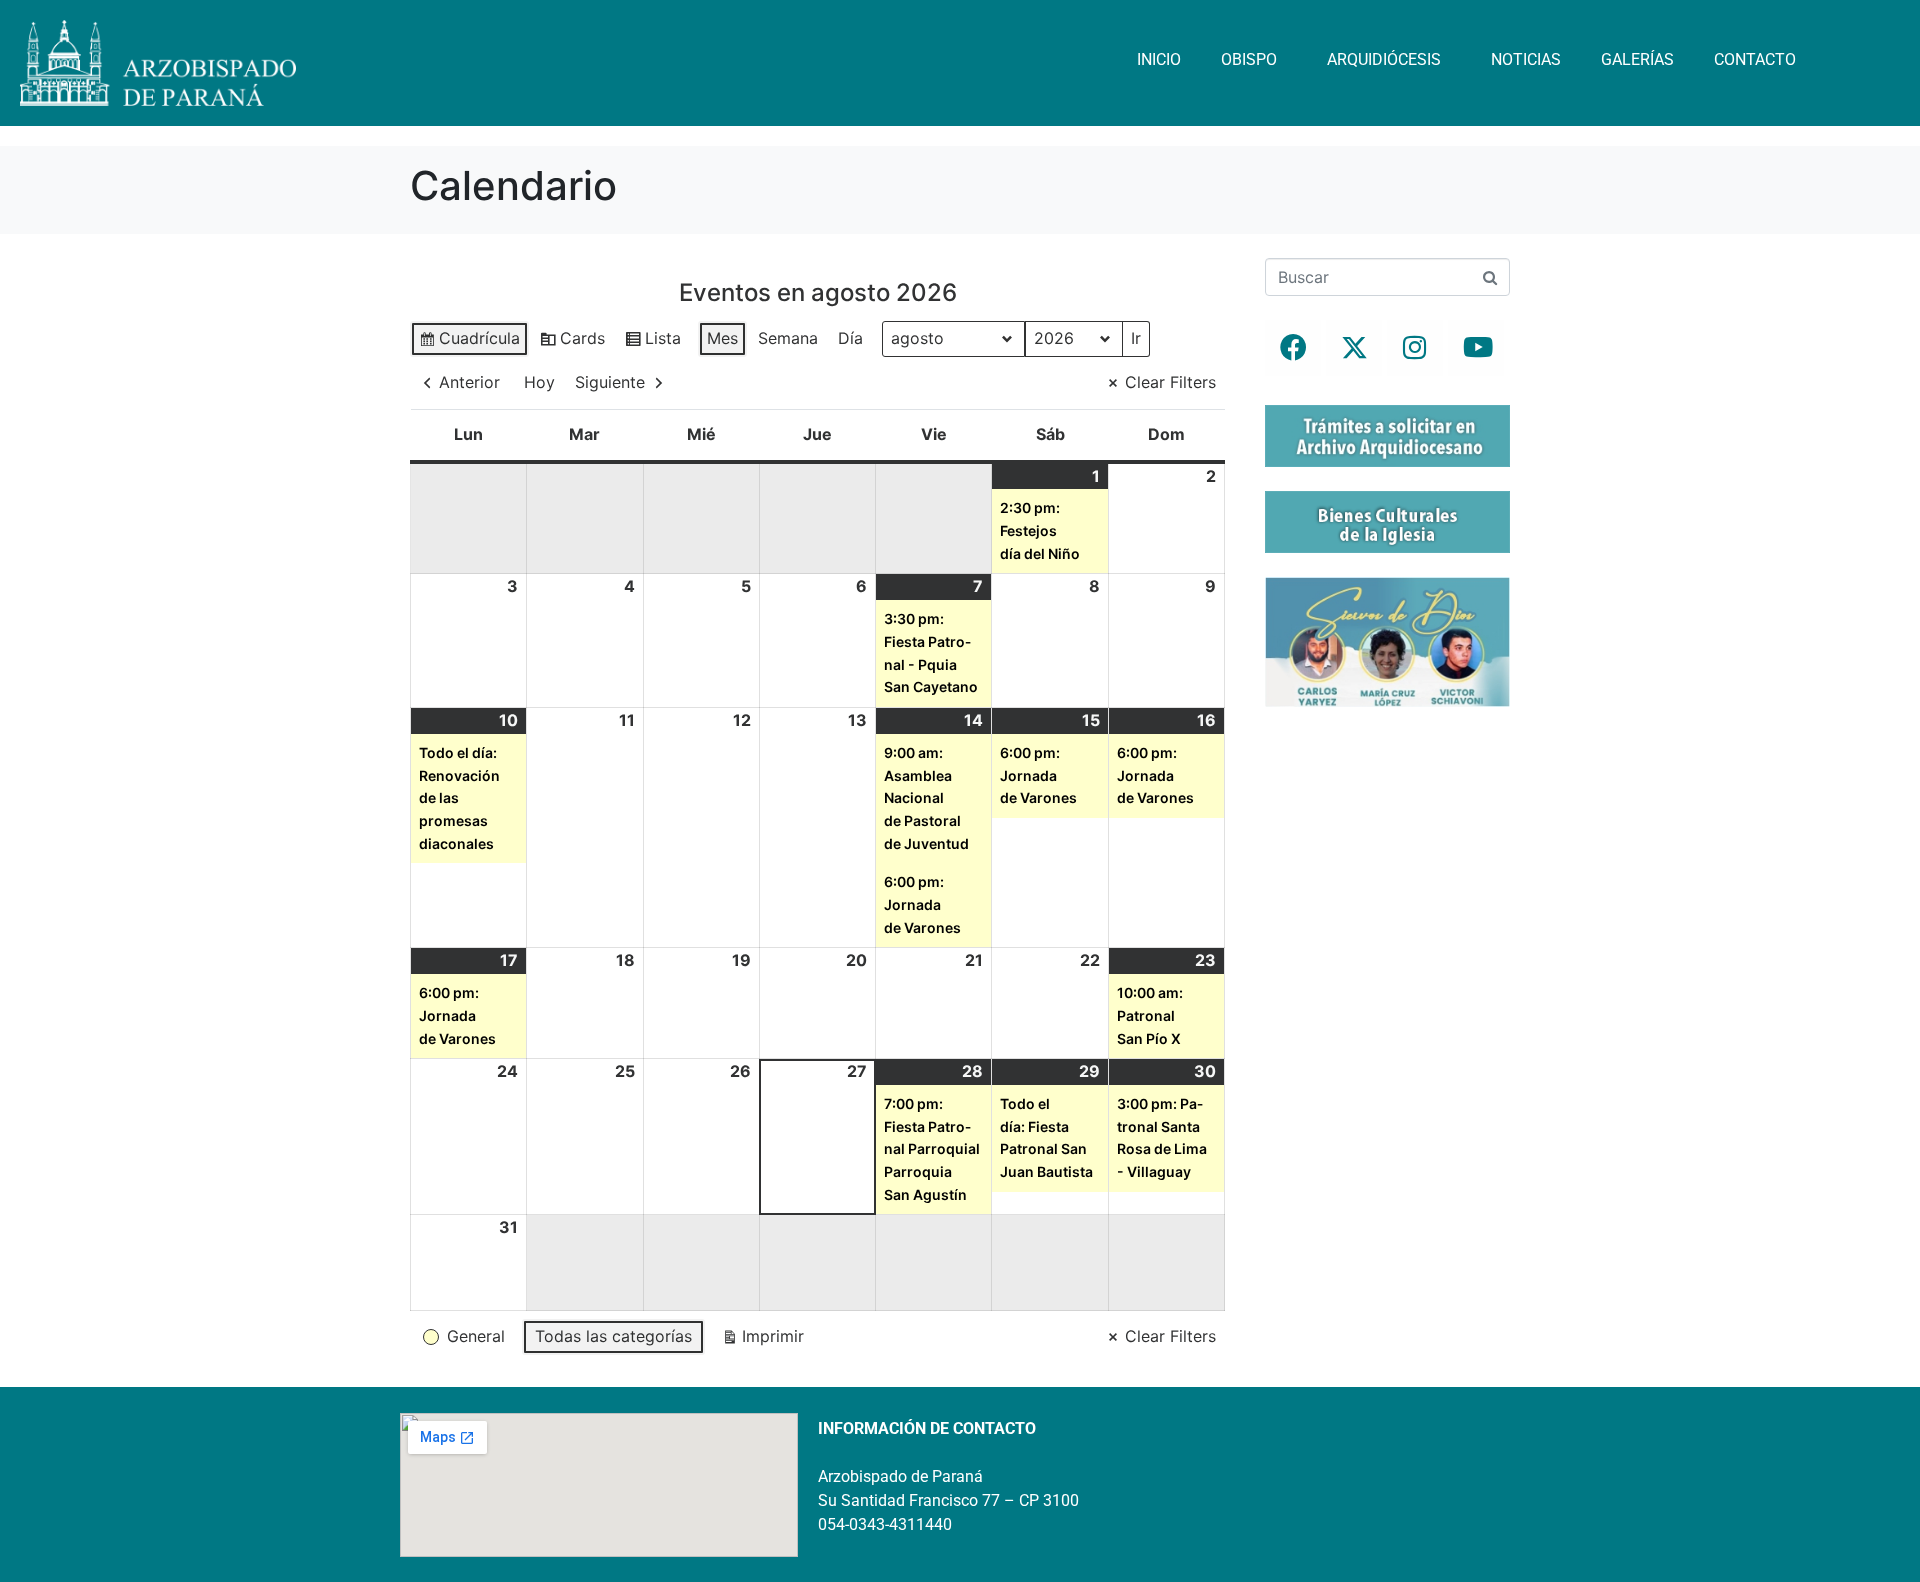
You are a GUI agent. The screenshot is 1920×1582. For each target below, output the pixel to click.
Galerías (1637, 59)
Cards (572, 342)
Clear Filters (1170, 382)
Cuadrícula (469, 342)
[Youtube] (1476, 348)
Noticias (1526, 59)
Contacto (1755, 59)
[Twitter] (1354, 348)
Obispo (1249, 59)
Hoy (539, 382)
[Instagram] (1415, 348)
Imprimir (762, 1340)
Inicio (1159, 59)
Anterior (469, 382)
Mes (722, 338)
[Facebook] (1293, 348)
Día (850, 338)
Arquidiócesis (1384, 59)
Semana (788, 338)
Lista (652, 342)
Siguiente (610, 382)
